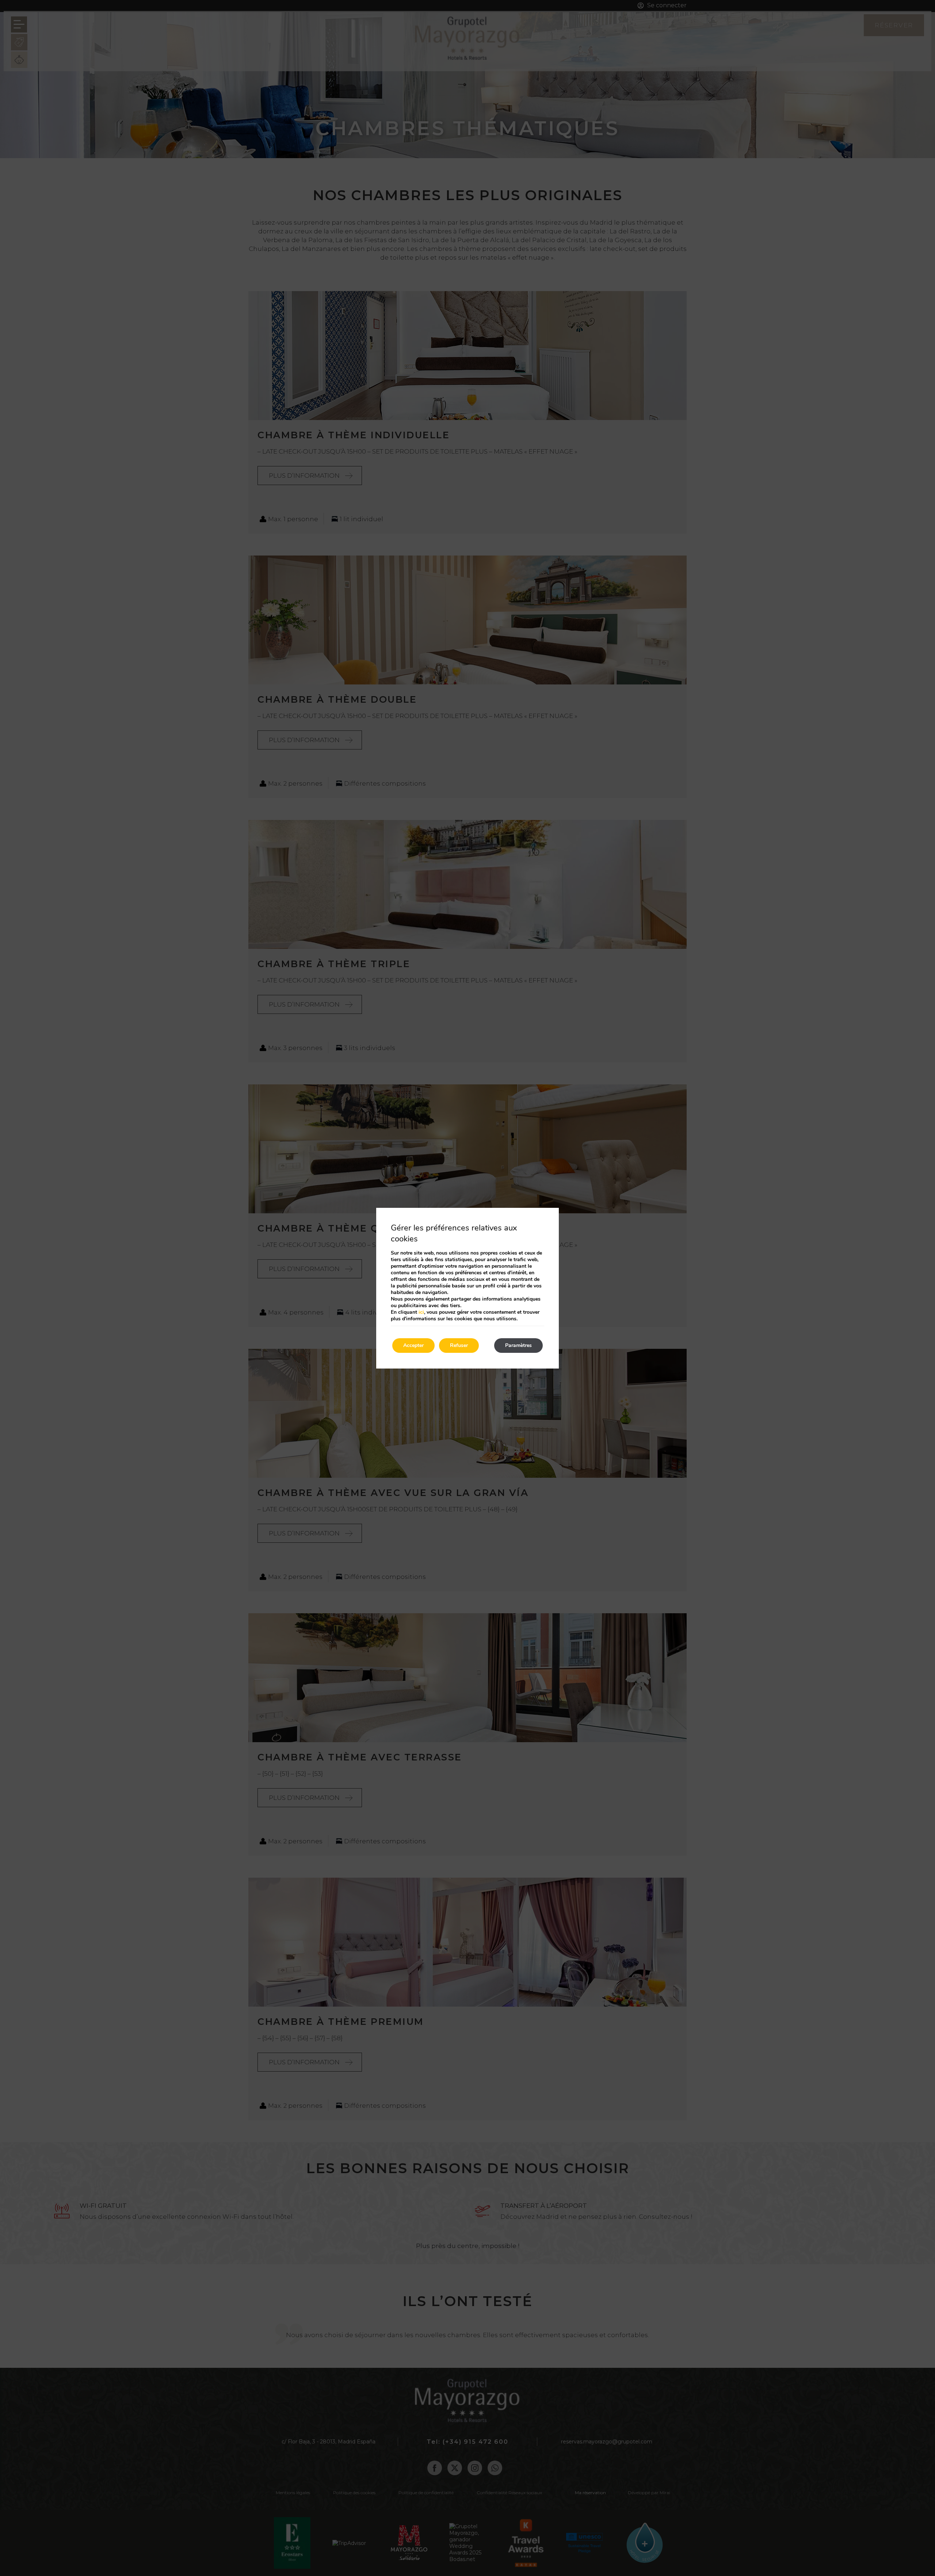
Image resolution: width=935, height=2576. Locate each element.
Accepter (413, 1345)
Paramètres (518, 1345)
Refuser (459, 1345)
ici (421, 1312)
